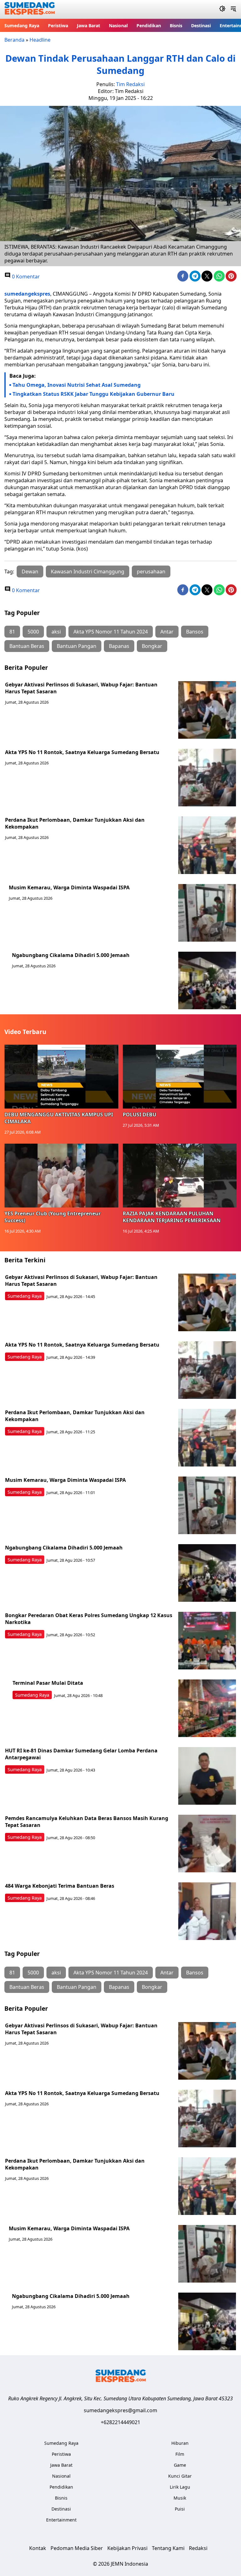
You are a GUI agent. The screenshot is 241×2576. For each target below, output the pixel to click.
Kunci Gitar (180, 2476)
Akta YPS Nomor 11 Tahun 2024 (111, 632)
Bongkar (152, 646)
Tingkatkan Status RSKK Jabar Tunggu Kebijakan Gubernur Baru (94, 394)
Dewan (30, 572)
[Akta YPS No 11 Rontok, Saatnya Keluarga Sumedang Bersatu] (207, 778)
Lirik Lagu (180, 2487)
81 (12, 632)
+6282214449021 (120, 2422)
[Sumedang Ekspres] (30, 10)
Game (180, 2465)
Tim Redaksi (130, 84)
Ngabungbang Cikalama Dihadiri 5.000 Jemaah (71, 955)
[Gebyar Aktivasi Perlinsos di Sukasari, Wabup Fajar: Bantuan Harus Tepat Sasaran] (207, 710)
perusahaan (151, 572)
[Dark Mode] (222, 9)
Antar (167, 632)
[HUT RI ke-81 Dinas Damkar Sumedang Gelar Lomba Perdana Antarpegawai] (207, 1776)
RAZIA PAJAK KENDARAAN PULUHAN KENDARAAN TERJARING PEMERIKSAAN (172, 1217)
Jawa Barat (88, 26)
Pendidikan (149, 26)
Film (180, 2454)
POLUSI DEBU (139, 1115)
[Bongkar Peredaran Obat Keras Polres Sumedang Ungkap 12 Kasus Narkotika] (207, 1641)
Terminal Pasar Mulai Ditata (48, 1683)
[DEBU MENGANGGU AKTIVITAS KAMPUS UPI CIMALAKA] (61, 1077)
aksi (56, 632)
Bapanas (119, 646)
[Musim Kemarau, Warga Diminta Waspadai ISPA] (207, 913)
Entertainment (61, 2520)
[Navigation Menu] (233, 9)
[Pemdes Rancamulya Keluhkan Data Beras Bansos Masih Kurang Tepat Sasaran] (207, 1844)
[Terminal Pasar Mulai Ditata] (207, 1708)
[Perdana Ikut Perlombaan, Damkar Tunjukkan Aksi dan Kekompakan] (207, 845)
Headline (40, 40)
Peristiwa (58, 26)
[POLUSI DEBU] (180, 1077)
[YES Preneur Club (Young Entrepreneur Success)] (61, 1176)
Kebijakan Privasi (127, 2548)
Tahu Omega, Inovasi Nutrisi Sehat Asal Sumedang (77, 385)
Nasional (118, 26)
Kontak (38, 2548)
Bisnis (176, 26)
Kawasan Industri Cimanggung (88, 572)
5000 (33, 632)
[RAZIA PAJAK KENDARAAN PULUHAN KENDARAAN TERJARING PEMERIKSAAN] (180, 1176)
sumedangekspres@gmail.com (120, 2410)
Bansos (195, 632)
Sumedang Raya (22, 26)
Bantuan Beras (27, 646)
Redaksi (198, 2548)
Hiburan (180, 2443)
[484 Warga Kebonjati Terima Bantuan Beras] (207, 1911)
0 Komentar (25, 277)
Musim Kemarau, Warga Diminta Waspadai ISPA (69, 887)
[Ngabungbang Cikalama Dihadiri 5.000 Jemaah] (207, 980)
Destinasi (201, 26)
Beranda (14, 40)
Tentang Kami (168, 2548)
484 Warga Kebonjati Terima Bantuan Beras (60, 1886)
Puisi (180, 2509)
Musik (180, 2498)
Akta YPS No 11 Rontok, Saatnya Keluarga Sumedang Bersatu (82, 752)
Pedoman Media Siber (77, 2548)
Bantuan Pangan (77, 646)
